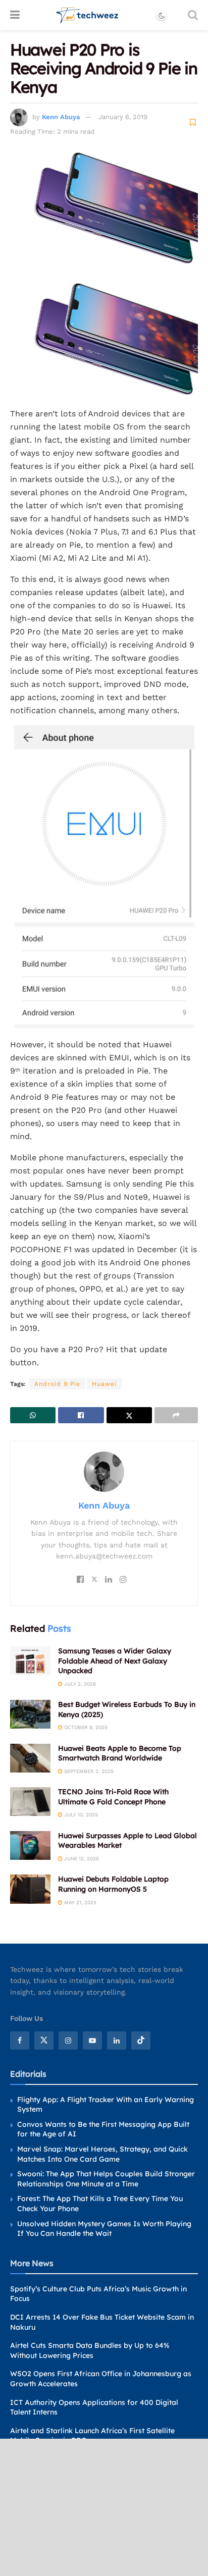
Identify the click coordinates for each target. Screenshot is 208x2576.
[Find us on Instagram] (68, 2041)
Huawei (104, 1384)
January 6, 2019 (123, 117)
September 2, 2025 (88, 1771)
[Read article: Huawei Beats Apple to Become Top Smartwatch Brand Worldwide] (30, 1758)
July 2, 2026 (79, 1684)
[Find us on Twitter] (44, 2041)
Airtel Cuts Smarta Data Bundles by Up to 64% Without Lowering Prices (90, 2350)
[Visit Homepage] (88, 15)
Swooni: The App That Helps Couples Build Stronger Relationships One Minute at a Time (106, 2179)
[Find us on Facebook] (20, 2041)
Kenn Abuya (61, 117)
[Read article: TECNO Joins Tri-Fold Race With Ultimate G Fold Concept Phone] (30, 1802)
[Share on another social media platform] (176, 1415)
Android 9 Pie (57, 1384)
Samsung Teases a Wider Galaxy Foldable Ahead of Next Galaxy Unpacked (115, 1661)
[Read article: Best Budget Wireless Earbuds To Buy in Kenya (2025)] (30, 1714)
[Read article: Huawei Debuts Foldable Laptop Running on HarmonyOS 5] (30, 1889)
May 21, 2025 (80, 1902)
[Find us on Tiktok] (141, 2041)
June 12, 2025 (81, 1859)
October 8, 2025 (85, 1727)
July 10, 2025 (80, 1815)
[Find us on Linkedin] (117, 2041)
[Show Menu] (15, 15)
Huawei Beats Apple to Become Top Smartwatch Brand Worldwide (120, 1753)
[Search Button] (193, 15)
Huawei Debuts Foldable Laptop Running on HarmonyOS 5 (113, 1884)
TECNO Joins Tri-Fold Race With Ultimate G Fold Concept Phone (113, 1797)
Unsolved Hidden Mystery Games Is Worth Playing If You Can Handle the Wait (104, 2229)
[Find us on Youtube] (92, 2041)
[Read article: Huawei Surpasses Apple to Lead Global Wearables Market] (30, 1845)
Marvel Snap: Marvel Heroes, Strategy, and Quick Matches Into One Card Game (102, 2154)
